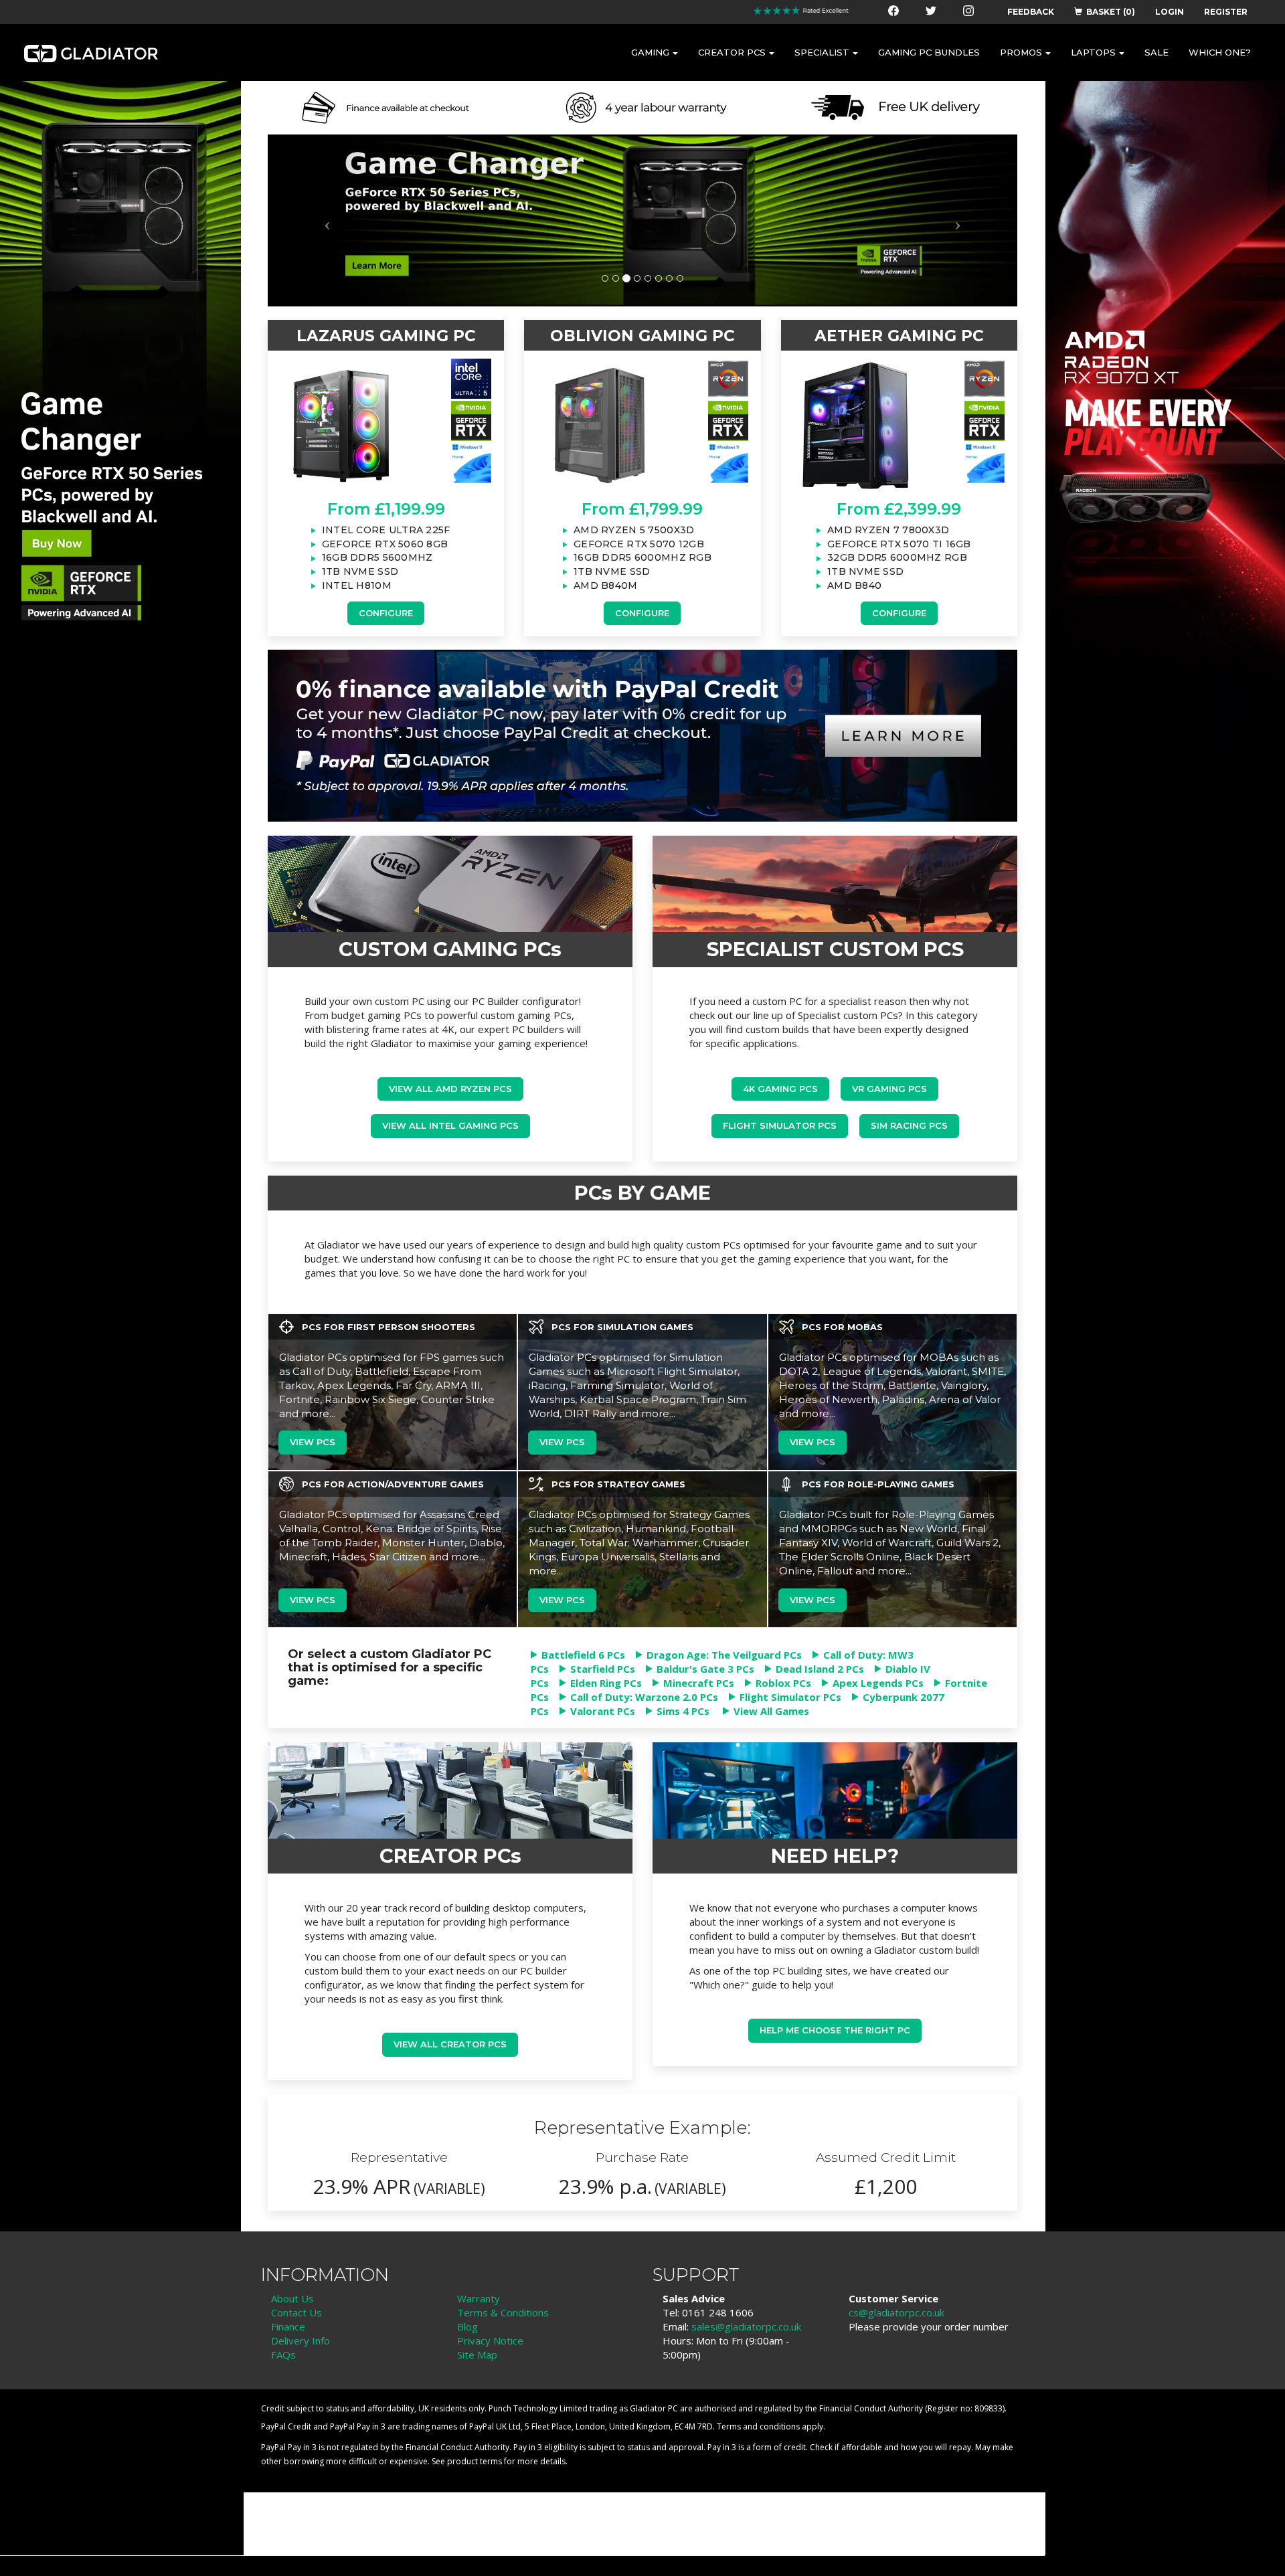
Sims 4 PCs (683, 1711)
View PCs (313, 1442)
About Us (292, 2298)
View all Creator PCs (450, 2044)
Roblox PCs (783, 1683)
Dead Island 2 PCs (820, 1669)
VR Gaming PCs (889, 1089)
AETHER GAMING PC (899, 336)
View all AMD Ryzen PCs (450, 1089)
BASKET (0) (1111, 12)
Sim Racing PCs (909, 1125)
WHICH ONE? (1220, 52)
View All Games (771, 1711)
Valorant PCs (603, 1711)
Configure (386, 613)
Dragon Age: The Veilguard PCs (724, 1655)
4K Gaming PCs (780, 1089)
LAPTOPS (1093, 52)
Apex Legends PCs (878, 1683)
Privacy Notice (490, 2340)
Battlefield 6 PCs (583, 1655)
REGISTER (1226, 12)
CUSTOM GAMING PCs (450, 949)
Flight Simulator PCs (780, 1125)
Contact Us (296, 2312)
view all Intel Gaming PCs (450, 1125)
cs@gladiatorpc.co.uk (896, 2312)
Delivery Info (301, 2340)
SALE (1156, 52)
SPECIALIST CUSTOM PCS (835, 949)
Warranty (479, 2298)
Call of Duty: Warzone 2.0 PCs (644, 1697)
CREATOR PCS (732, 52)
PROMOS (1021, 52)
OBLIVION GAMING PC (642, 336)
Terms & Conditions (503, 2312)
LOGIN (1170, 12)
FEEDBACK (1031, 12)
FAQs (283, 2355)
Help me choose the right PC (835, 2030)
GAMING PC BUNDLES (929, 52)
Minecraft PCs (699, 1683)
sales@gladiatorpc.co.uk (746, 2326)
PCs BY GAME (642, 1193)
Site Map (477, 2355)
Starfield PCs (603, 1669)
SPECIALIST (822, 52)
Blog (467, 2326)
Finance (288, 2326)
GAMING (650, 52)
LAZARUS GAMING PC (386, 336)
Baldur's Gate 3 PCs (705, 1669)
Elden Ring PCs (606, 1683)
